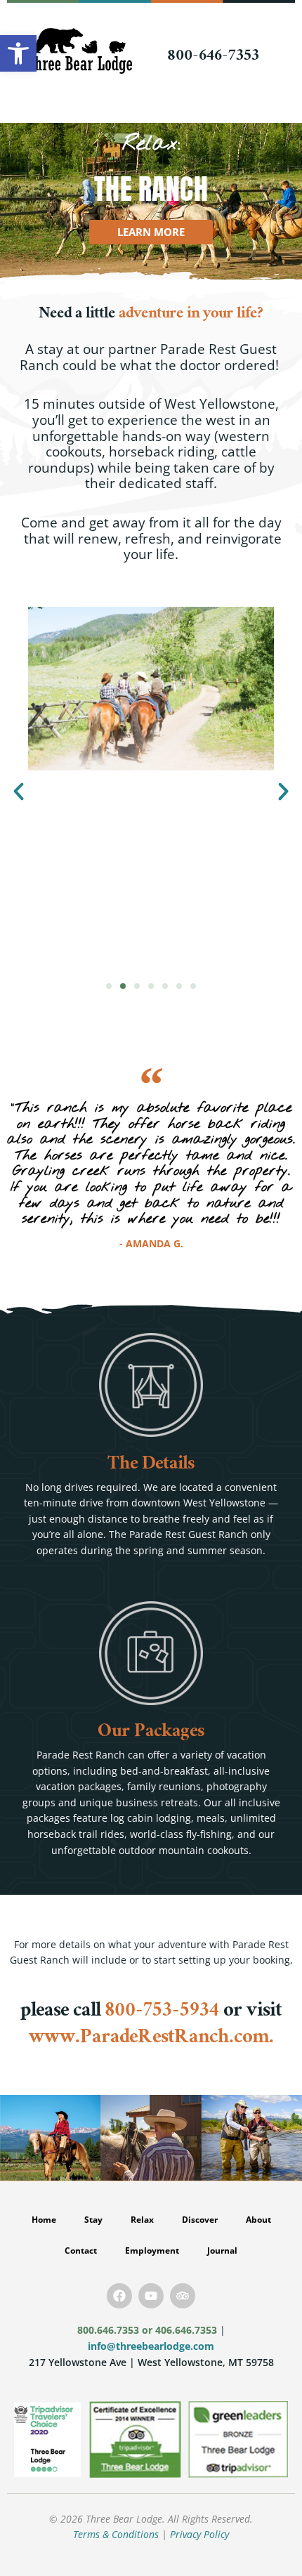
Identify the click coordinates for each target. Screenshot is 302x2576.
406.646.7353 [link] (186, 2330)
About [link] (258, 2220)
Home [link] (44, 2220)
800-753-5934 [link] (162, 2012)
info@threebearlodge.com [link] (151, 2346)
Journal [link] (222, 2250)
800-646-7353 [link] (213, 57)
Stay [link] (93, 2220)
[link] (18, 53)
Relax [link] (142, 2220)
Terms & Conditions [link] (116, 2534)
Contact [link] (81, 2250)
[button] (19, 791)
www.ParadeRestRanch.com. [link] (151, 2039)
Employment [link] (152, 2250)
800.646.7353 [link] (108, 2330)
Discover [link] (200, 2220)
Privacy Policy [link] (199, 2534)
